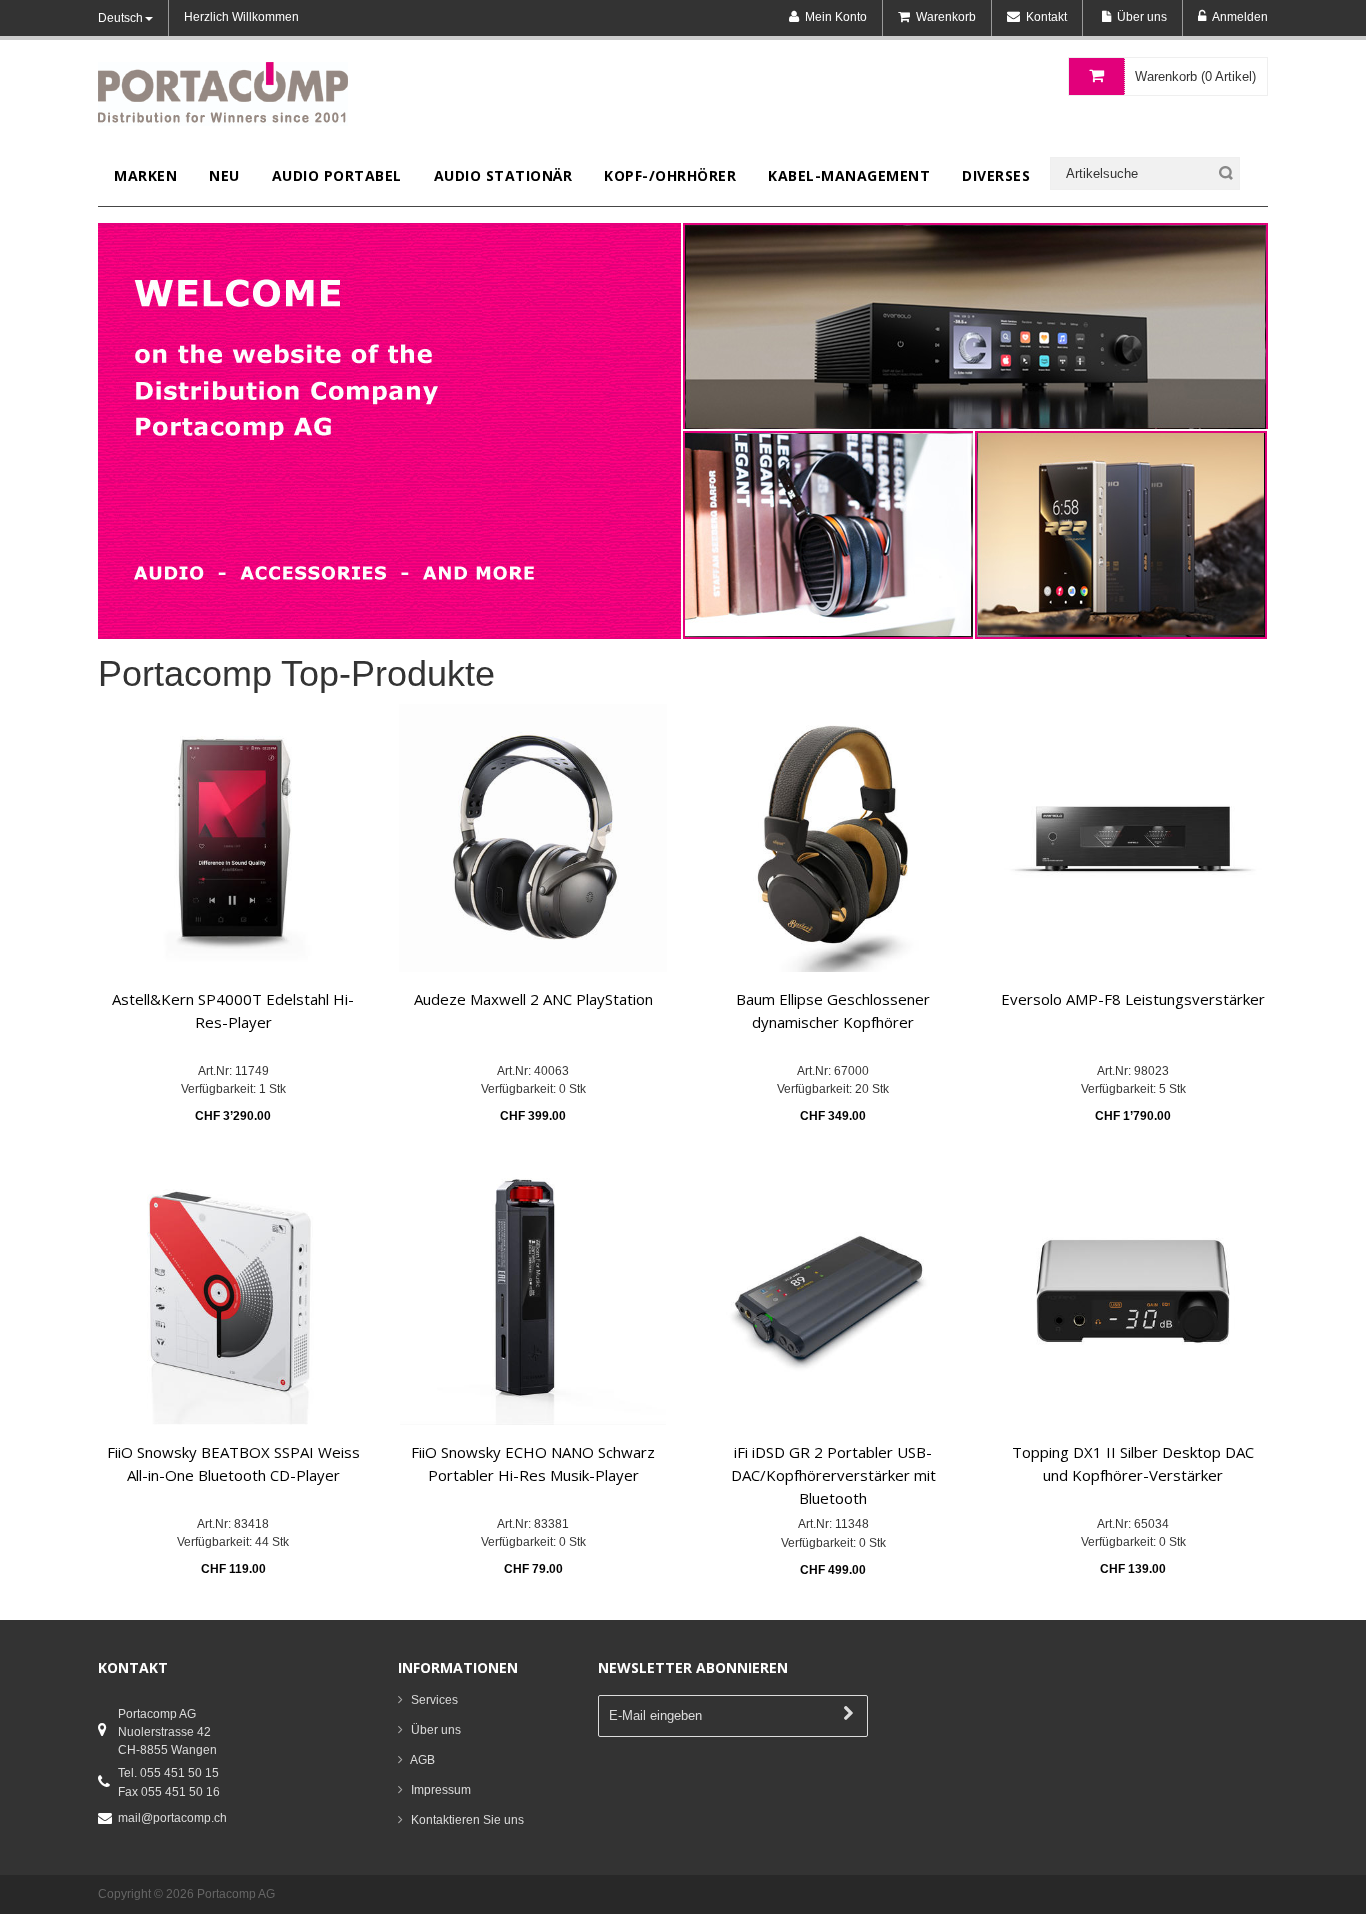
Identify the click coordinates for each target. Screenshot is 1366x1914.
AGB (422, 1760)
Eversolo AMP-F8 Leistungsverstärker (1133, 999)
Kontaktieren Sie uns (467, 1820)
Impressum (441, 1790)
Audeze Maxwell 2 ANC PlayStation (533, 999)
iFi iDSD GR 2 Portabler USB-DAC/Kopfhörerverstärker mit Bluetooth (833, 1475)
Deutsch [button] (120, 18)
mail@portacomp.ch (172, 1818)
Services (434, 1700)
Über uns (436, 1730)
